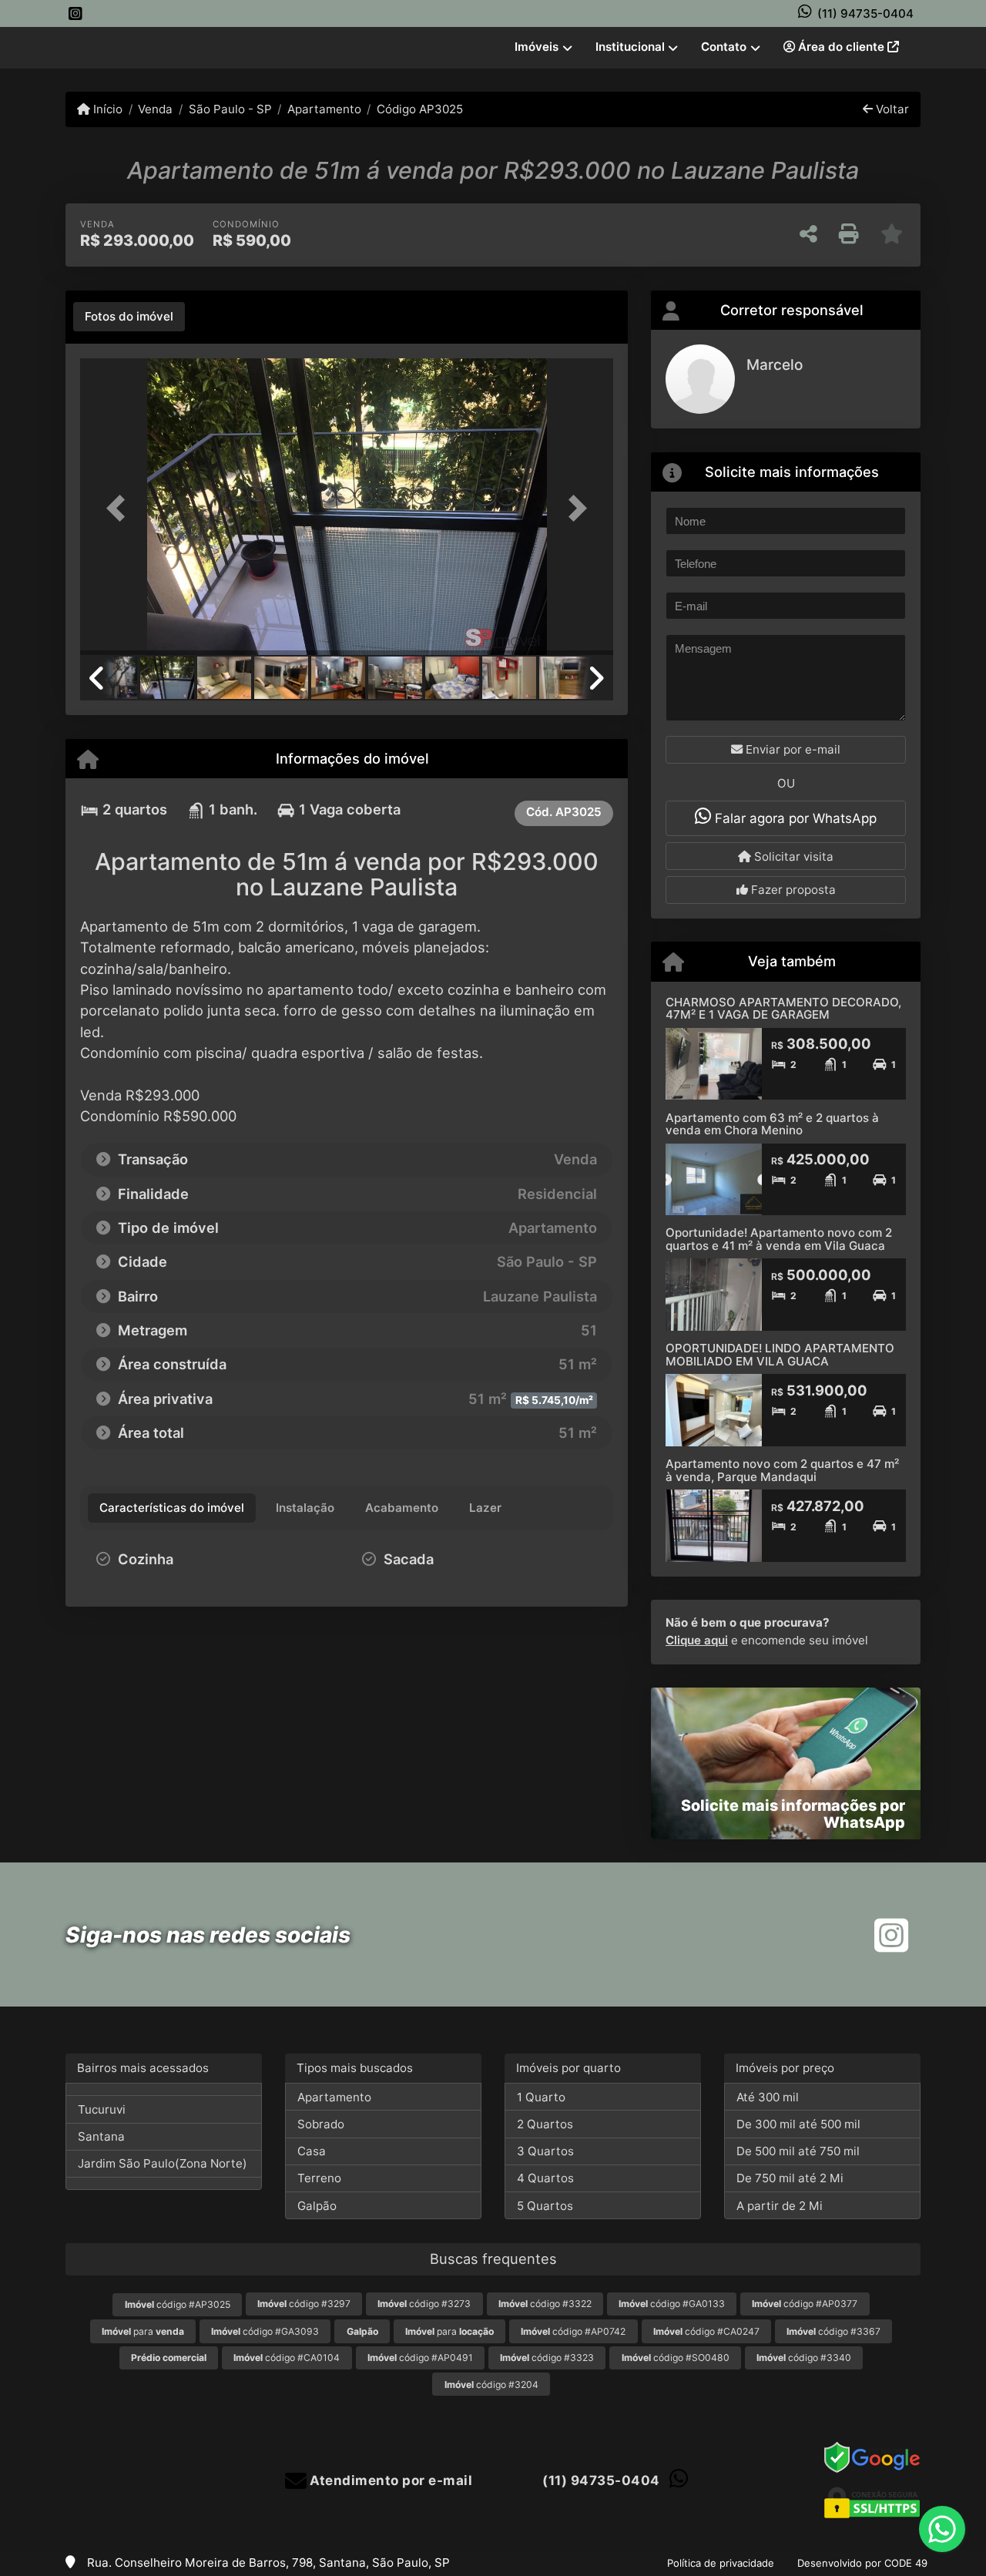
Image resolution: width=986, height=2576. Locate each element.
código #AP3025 (178, 2304)
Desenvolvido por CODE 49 (862, 2563)
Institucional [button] (630, 47)
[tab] (129, 317)
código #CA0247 (706, 2331)
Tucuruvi (102, 2109)
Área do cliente (841, 47)
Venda (155, 109)
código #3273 (424, 2304)
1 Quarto (541, 2097)
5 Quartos (545, 2206)
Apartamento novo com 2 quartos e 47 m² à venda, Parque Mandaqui (782, 1470)
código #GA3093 (265, 2331)
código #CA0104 (287, 2358)
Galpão (317, 2206)
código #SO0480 (676, 2358)
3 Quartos (545, 2151)
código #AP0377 (805, 2304)
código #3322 (545, 2304)
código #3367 (833, 2331)
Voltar (891, 109)
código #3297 (304, 2304)
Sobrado (321, 2124)
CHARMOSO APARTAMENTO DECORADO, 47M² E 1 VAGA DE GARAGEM (783, 1009)
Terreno (319, 2178)
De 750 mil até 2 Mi (790, 2178)
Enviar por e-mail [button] (791, 749)
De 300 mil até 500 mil (798, 2124)
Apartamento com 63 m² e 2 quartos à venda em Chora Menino (772, 1124)
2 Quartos (545, 2124)
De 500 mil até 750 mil (798, 2151)
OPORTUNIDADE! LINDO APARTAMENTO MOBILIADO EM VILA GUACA (780, 1355)
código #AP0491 (420, 2358)
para (143, 2331)
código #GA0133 (672, 2304)
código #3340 (804, 2358)
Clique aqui (697, 1640)
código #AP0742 (573, 2331)
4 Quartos (545, 2178)
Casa (312, 2151)
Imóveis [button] (537, 47)
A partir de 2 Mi (780, 2206)
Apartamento (324, 109)
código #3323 (547, 2358)
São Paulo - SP (230, 109)
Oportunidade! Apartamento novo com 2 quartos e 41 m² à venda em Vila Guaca (779, 1239)
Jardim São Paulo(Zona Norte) (163, 2163)
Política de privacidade (721, 2563)
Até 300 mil (768, 2097)
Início (106, 109)
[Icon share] (75, 13)
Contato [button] (724, 47)
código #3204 (491, 2385)
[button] (120, 508)
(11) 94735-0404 (865, 13)
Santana (101, 2136)
